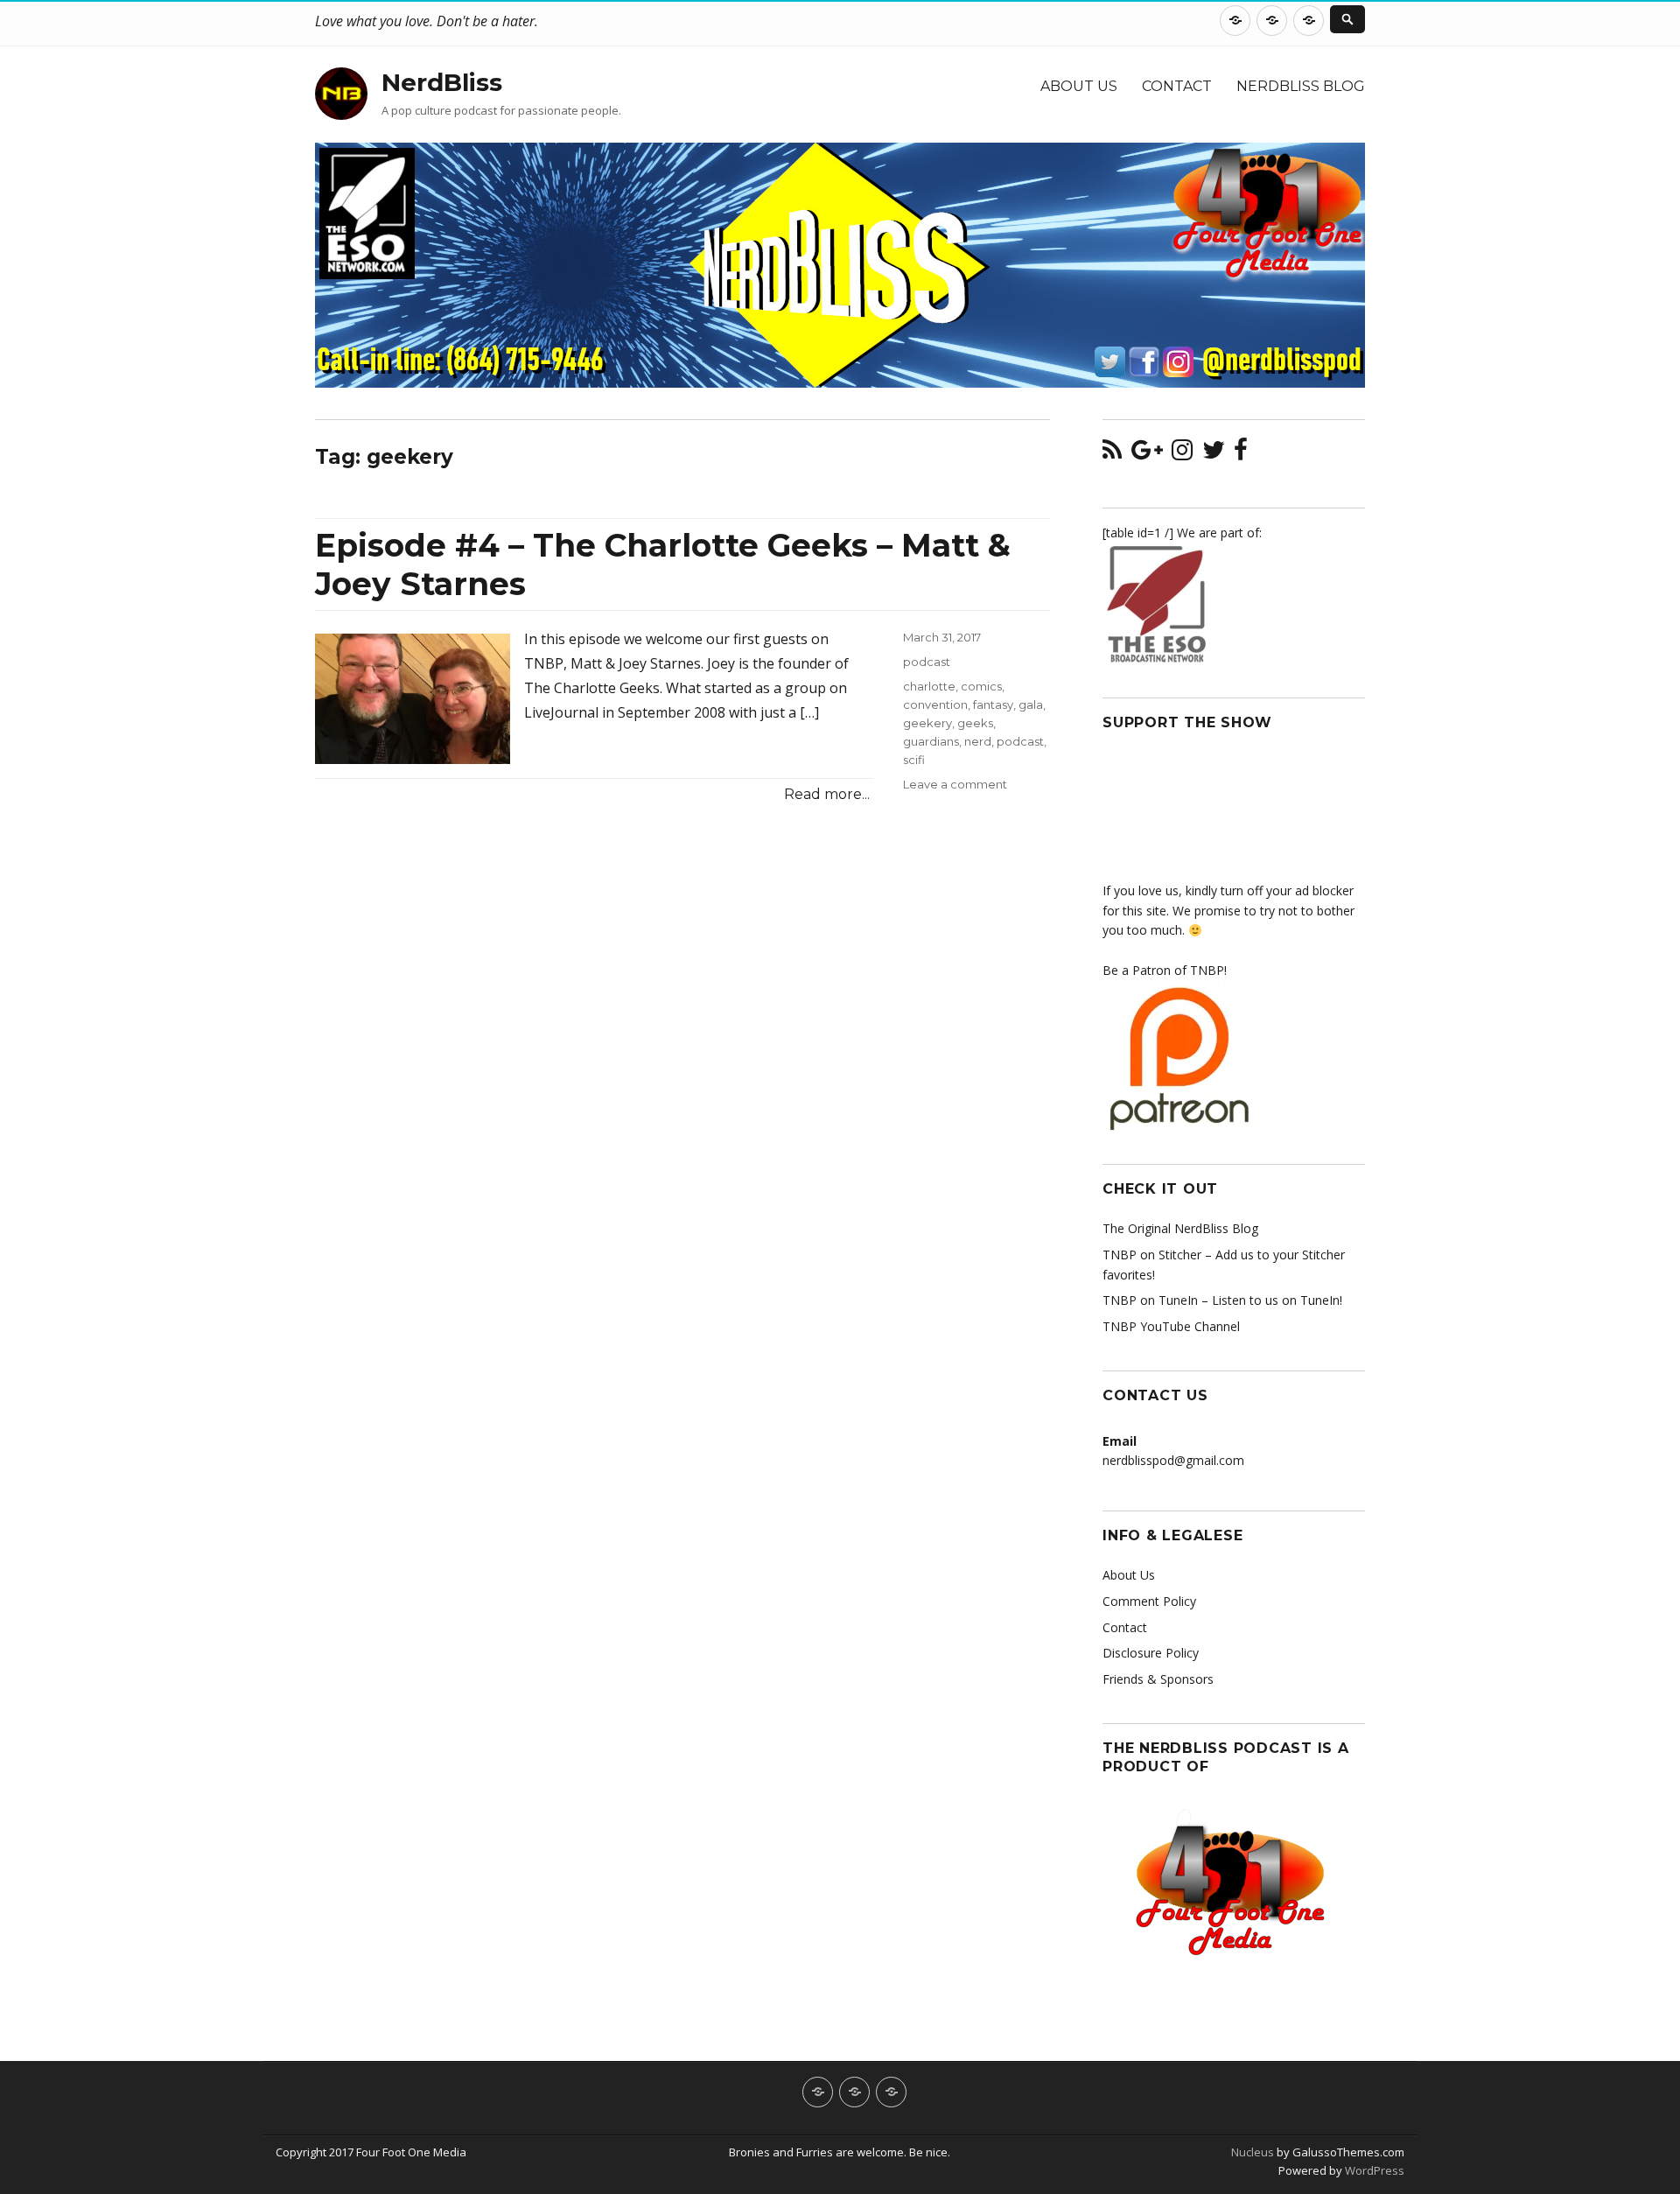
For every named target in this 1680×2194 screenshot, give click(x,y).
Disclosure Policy (1151, 1653)
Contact (1177, 86)
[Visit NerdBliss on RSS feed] (1112, 454)
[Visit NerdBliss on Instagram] (1182, 454)
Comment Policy (1149, 1601)
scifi (914, 760)
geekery (927, 723)
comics (981, 686)
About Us (1079, 86)
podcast (927, 662)
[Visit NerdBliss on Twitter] (1214, 454)
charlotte (929, 686)
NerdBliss (442, 82)
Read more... (827, 794)
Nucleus (1253, 2152)
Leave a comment (955, 784)
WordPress (1373, 2170)
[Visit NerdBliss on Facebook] (1241, 454)
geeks (975, 723)
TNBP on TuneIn (1150, 1300)
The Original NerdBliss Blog (1180, 1228)
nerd (978, 741)
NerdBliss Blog (1301, 86)
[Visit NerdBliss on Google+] (1147, 454)
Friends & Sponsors (1158, 1679)
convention (935, 704)
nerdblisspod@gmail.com (1173, 1460)
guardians (931, 741)
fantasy (993, 704)
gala (1031, 704)
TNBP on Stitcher (1152, 1255)
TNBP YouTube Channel (1171, 1326)
